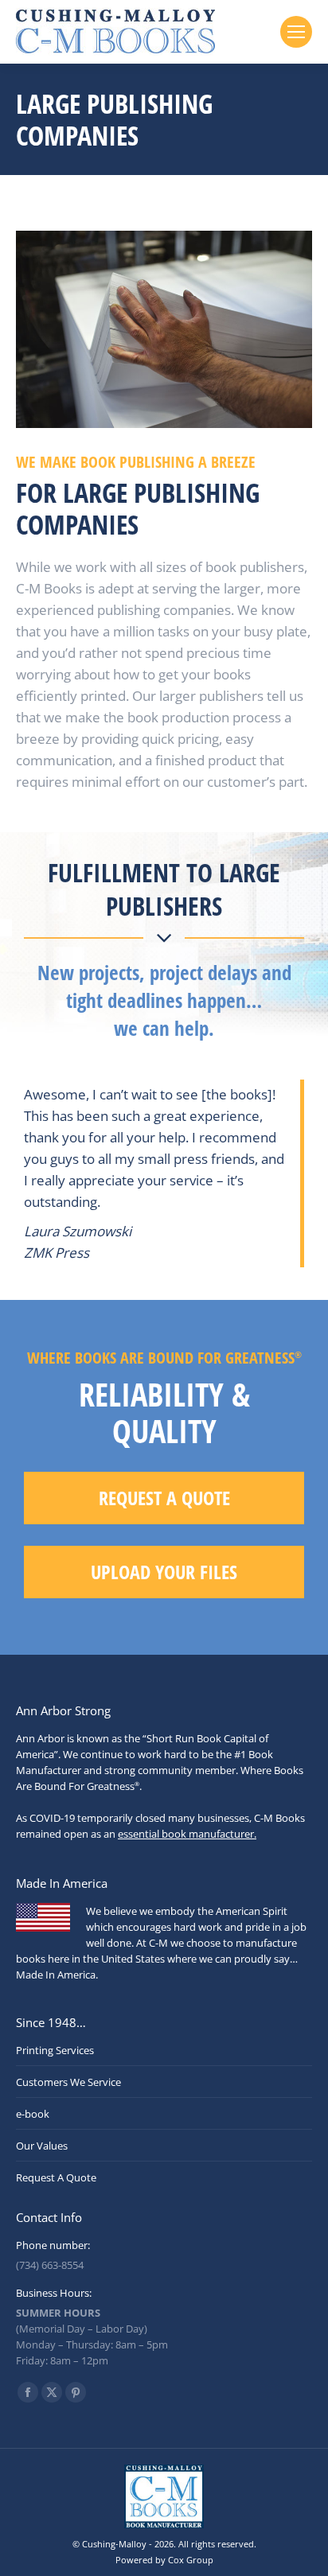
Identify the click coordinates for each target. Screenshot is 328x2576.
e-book (33, 2114)
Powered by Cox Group (164, 2560)
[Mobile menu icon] (296, 32)
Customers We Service (68, 2082)
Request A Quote (56, 2177)
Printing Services (55, 2050)
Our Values (42, 2146)
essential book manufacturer (186, 1834)
